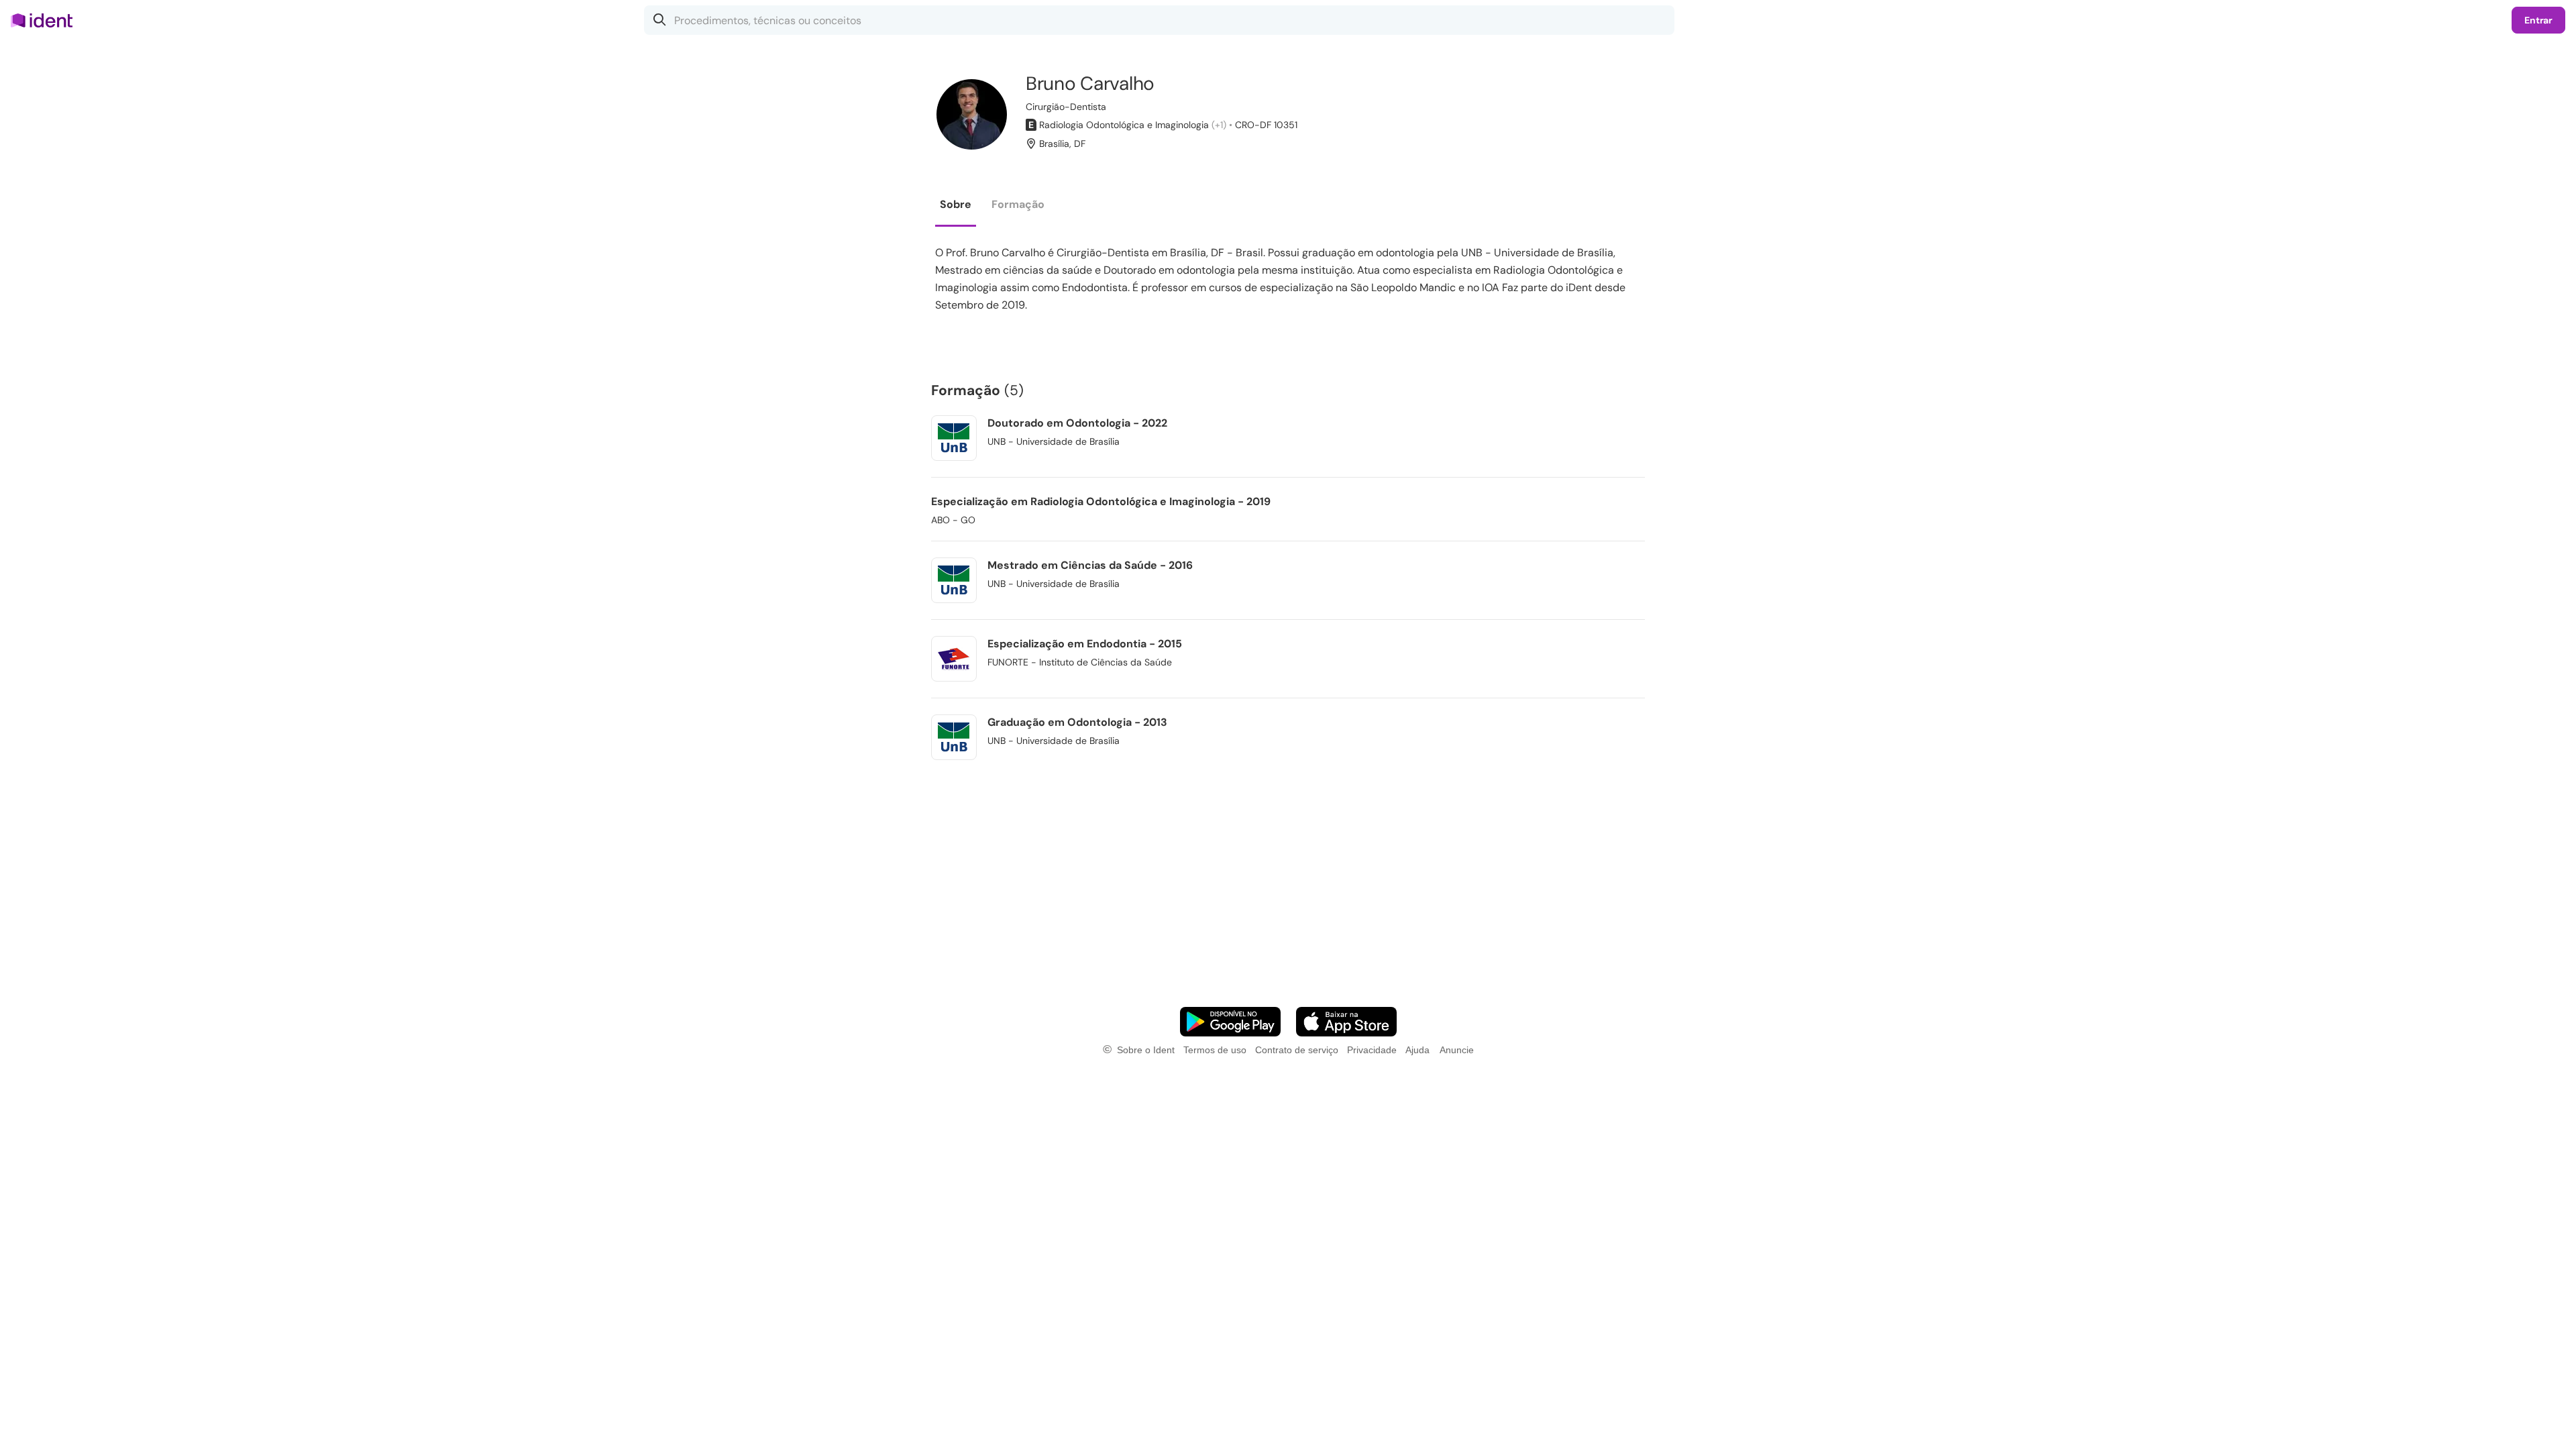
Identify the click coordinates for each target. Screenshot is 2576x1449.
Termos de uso (1215, 1050)
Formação (1018, 204)
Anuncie (1457, 1050)
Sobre (956, 204)
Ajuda (1417, 1050)
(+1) (1219, 125)
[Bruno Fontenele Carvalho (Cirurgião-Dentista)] (972, 114)
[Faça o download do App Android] (1230, 1022)
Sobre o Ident (1146, 1050)
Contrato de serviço (1297, 1050)
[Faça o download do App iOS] (1346, 1022)
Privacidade (1372, 1050)
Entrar (2538, 20)
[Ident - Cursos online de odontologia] (46, 20)
